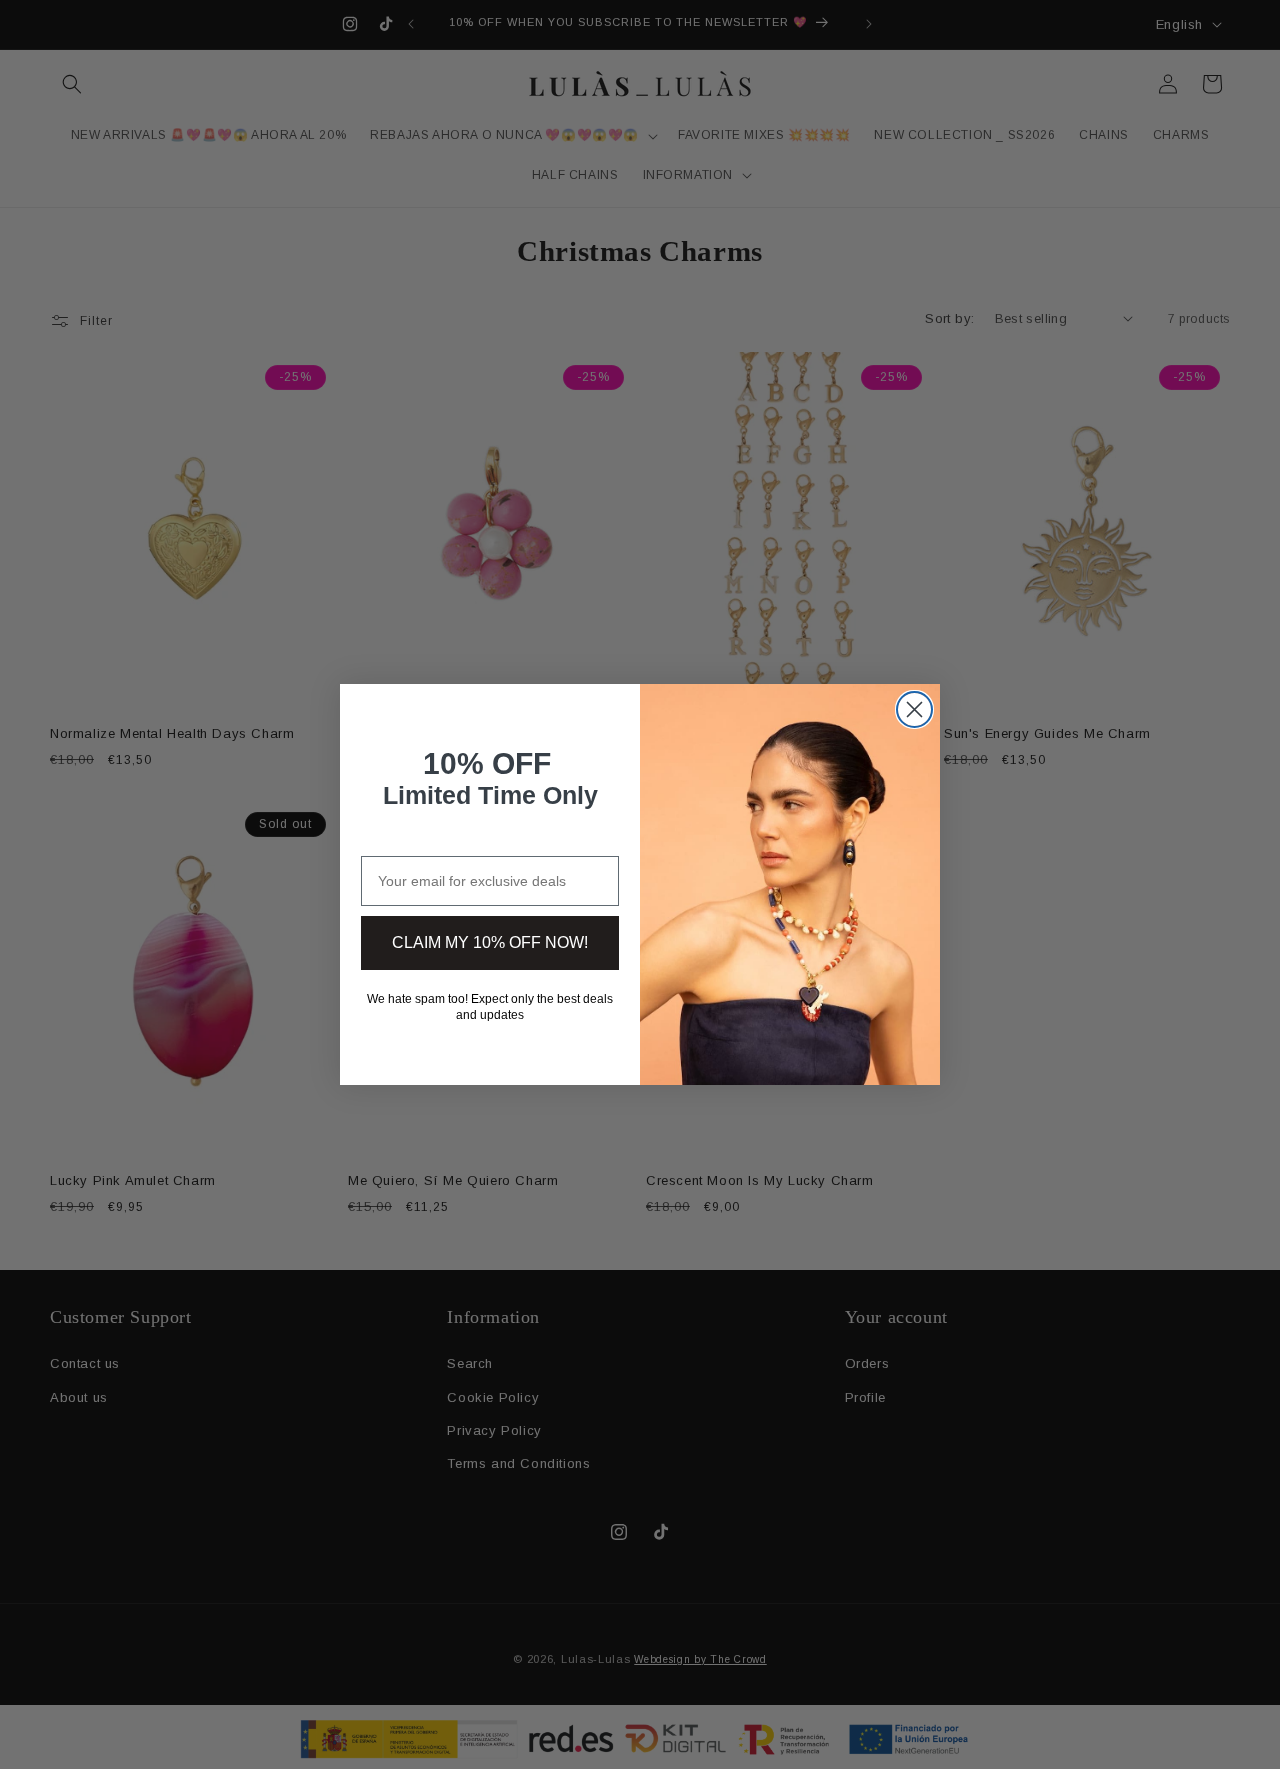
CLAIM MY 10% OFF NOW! (490, 942)
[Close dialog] (914, 709)
